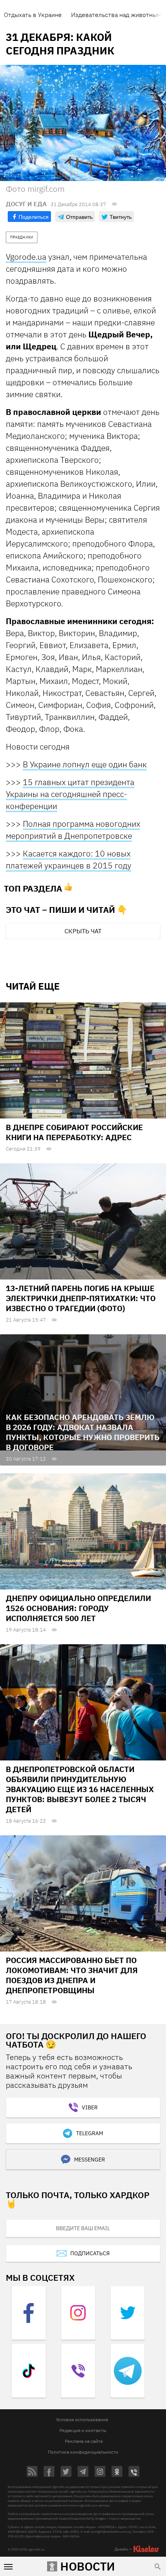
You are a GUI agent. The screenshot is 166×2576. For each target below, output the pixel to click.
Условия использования (82, 2419)
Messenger (90, 2160)
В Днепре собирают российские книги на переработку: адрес (74, 1132)
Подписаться (90, 2253)
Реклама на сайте (84, 2441)
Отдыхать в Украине (33, 15)
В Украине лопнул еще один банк (85, 764)
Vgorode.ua (26, 257)
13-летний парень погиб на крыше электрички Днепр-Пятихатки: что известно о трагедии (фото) (81, 1298)
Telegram (90, 2133)
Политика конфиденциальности (83, 2452)
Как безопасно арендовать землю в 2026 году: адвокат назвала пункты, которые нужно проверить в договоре (83, 1432)
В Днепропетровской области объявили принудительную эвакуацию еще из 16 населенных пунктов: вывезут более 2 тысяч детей (80, 1789)
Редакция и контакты (83, 2430)
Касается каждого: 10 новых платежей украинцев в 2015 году (69, 859)
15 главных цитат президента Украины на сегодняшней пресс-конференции (70, 794)
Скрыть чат (83, 931)
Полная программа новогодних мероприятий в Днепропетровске (73, 830)
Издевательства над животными (118, 15)
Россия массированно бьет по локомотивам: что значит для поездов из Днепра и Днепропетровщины (72, 1975)
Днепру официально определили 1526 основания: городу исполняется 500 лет (78, 1608)
